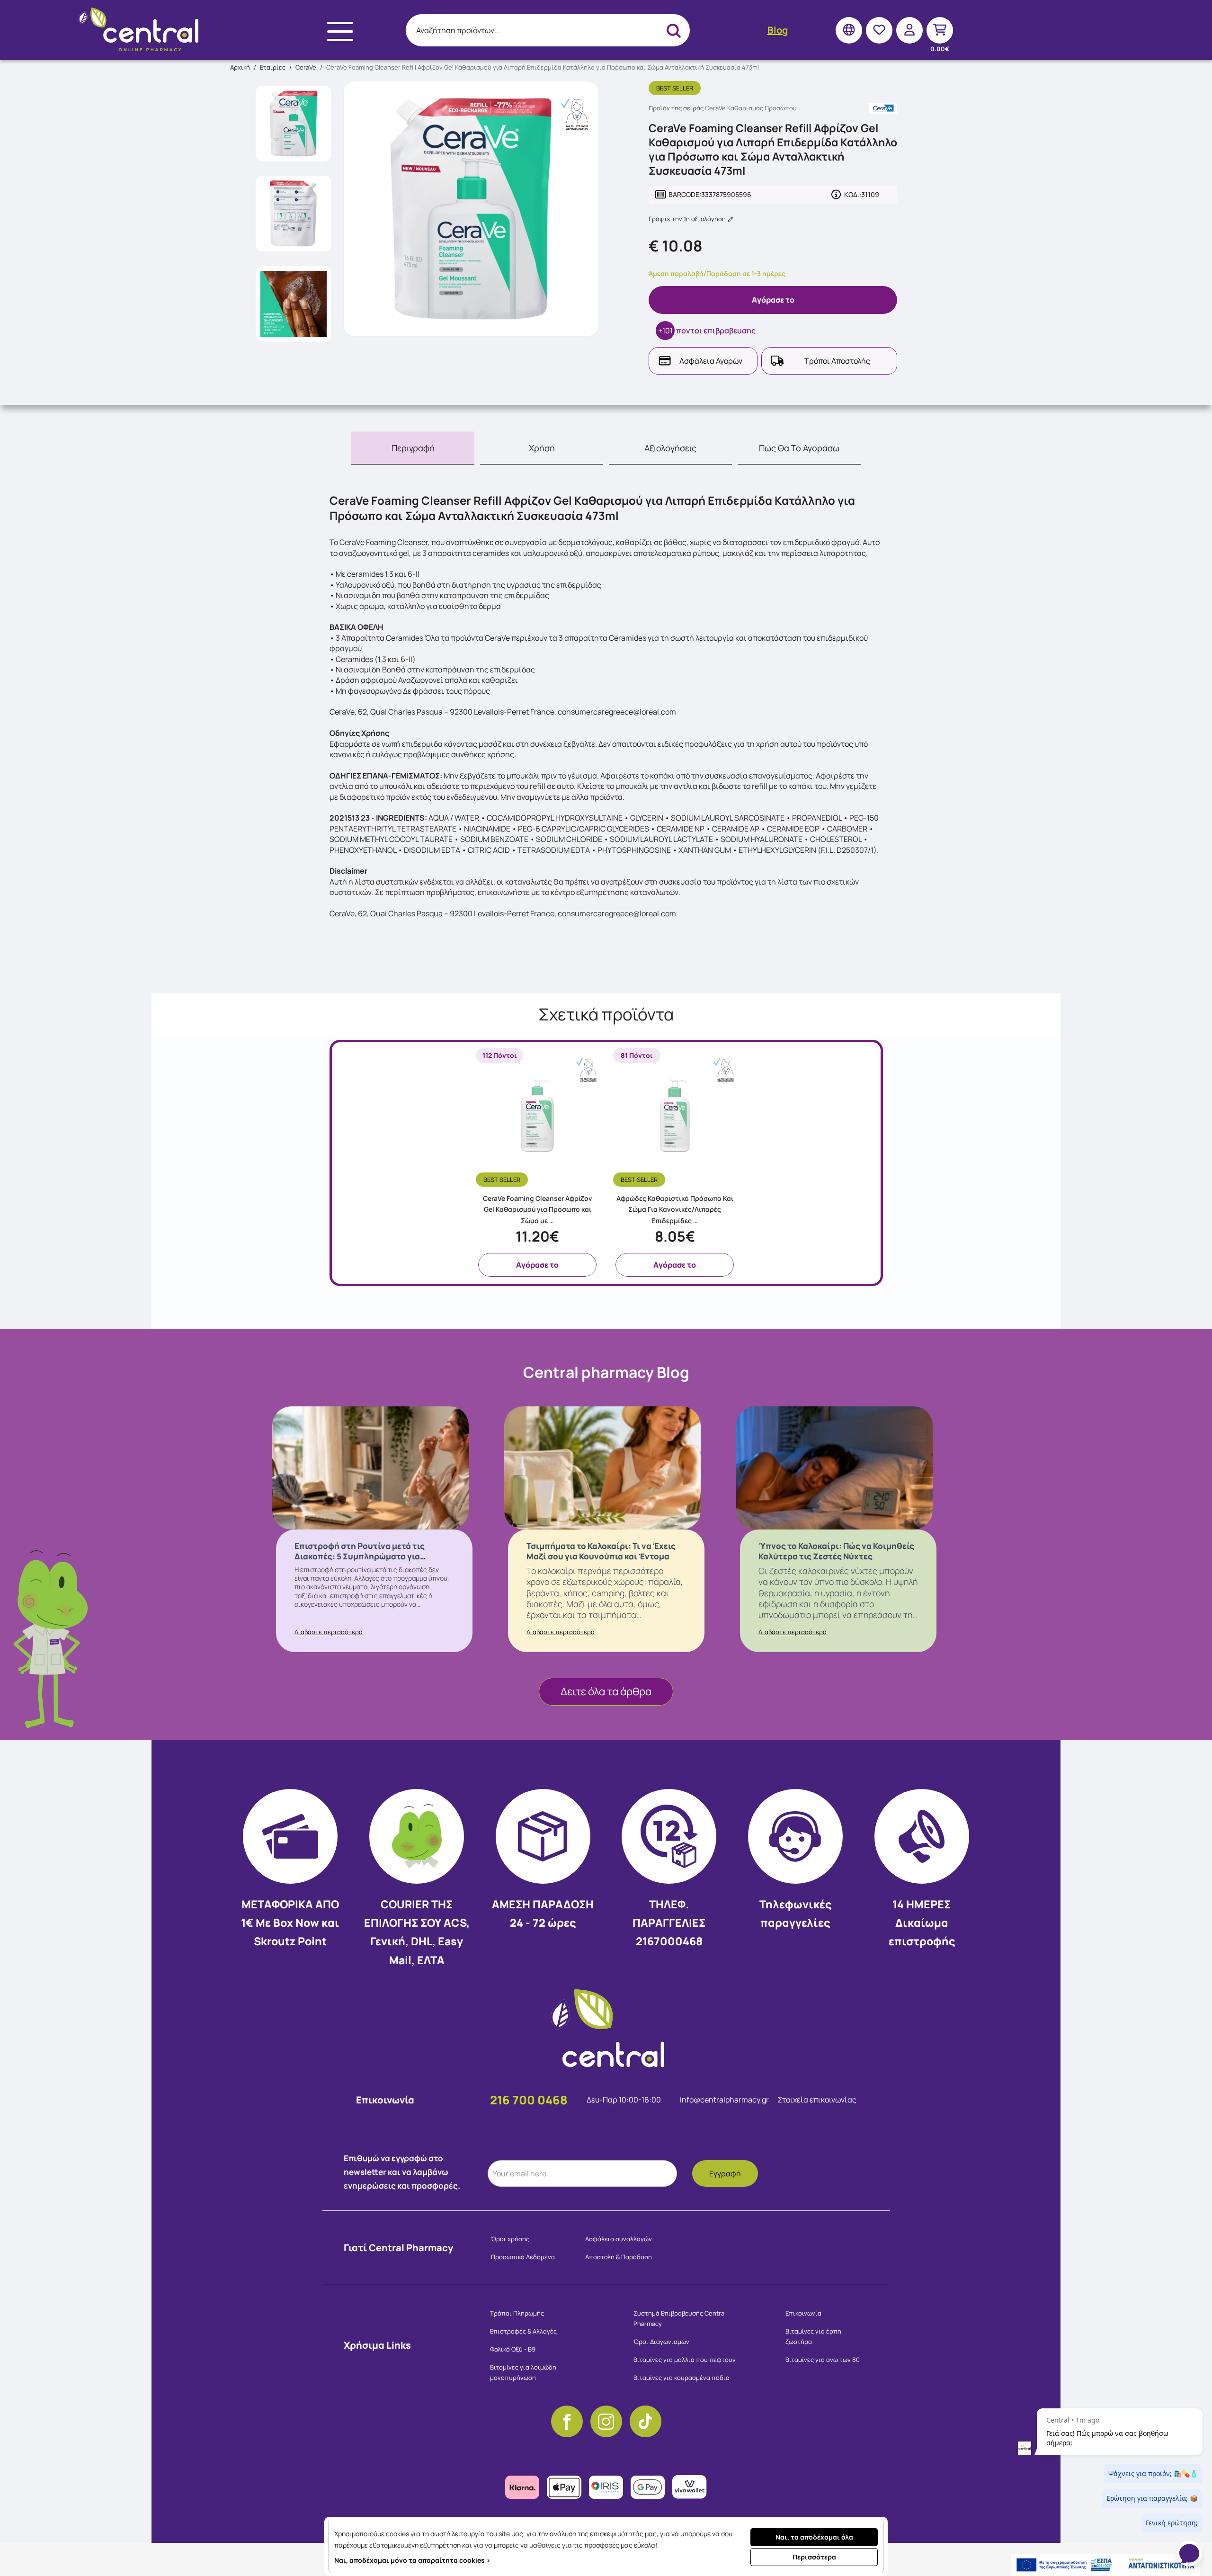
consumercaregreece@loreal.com (617, 913)
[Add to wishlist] (595, 1178)
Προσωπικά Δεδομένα (523, 2257)
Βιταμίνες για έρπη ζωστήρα (813, 2336)
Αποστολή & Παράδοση (619, 2257)
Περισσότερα (814, 2557)
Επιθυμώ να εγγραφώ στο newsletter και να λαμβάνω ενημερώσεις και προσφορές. (402, 2172)
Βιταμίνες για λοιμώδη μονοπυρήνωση (523, 2372)
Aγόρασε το (773, 300)
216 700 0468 (529, 2100)
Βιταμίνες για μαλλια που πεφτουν (685, 2360)
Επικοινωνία (803, 2313)
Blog (778, 30)
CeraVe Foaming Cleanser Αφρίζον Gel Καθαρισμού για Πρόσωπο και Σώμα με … (538, 1210)
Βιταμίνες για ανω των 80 (823, 2360)
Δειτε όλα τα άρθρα (606, 1691)
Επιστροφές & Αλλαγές (523, 2331)
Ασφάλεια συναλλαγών (619, 2239)
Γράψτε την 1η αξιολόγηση (688, 219)
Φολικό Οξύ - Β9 (513, 2349)
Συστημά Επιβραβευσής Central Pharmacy (680, 2318)
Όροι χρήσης (510, 2239)
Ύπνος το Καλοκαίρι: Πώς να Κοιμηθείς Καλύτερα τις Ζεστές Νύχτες (836, 1551)
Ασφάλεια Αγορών (711, 361)
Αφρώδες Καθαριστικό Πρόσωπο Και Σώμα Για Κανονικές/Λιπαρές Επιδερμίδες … (675, 1210)
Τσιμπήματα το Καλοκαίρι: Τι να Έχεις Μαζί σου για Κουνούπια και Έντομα (601, 1551)
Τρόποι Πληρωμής (517, 2313)
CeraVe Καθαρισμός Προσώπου (751, 108)
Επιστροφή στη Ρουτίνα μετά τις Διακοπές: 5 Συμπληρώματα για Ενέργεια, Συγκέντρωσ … (360, 1556)
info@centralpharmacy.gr (725, 2100)
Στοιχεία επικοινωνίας (817, 2100)
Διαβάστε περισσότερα (329, 1632)
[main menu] (340, 31)
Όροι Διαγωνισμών (661, 2342)
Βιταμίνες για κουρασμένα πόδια (682, 2378)
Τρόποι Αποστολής (837, 361)
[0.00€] (940, 30)
